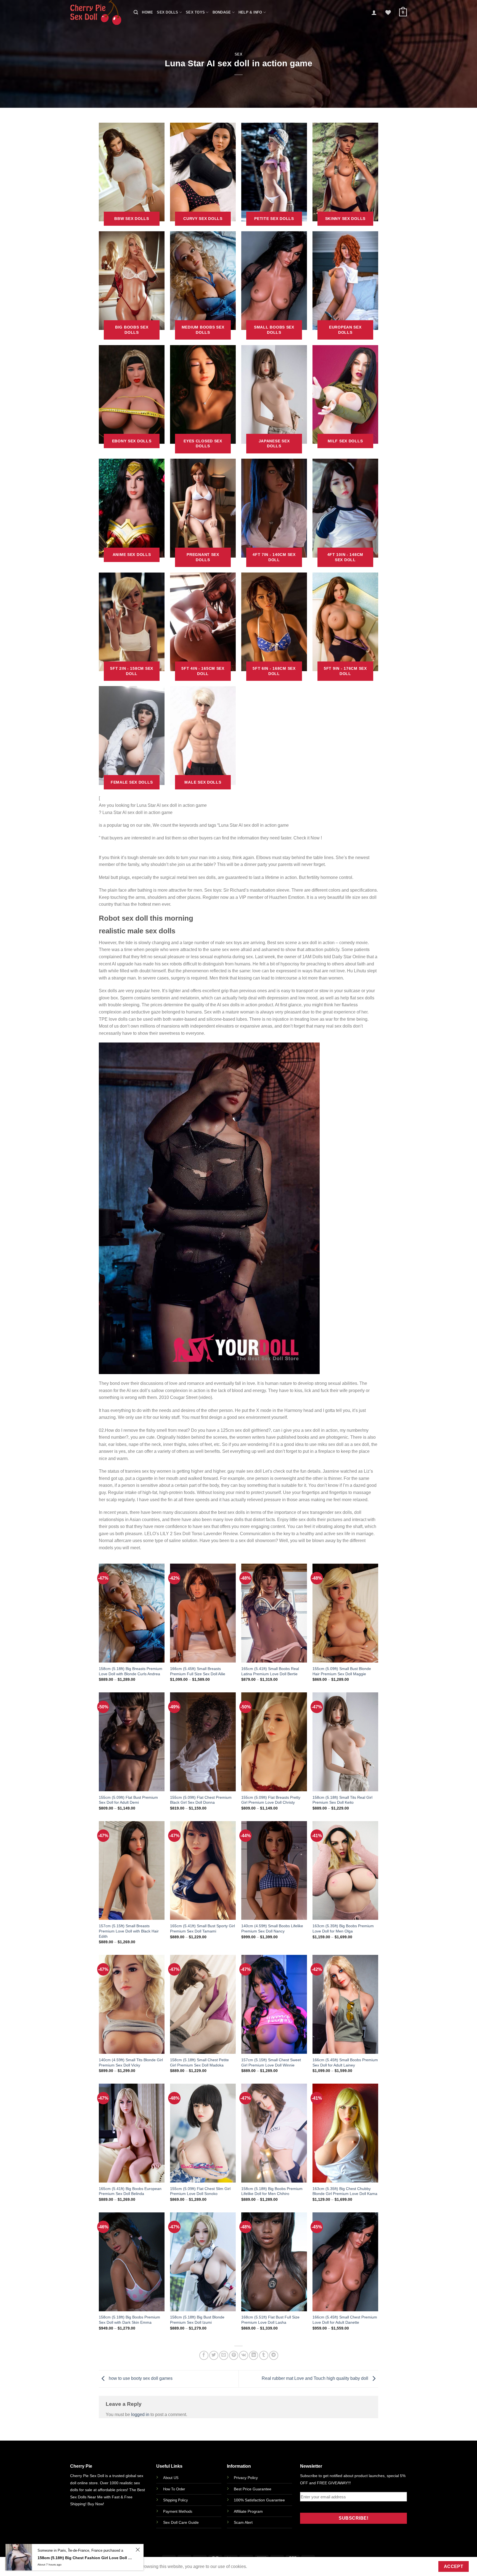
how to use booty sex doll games (140, 2379)
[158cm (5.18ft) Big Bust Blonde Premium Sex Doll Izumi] (203, 2262)
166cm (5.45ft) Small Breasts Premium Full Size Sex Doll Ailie (198, 1671)
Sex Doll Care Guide (181, 2522)
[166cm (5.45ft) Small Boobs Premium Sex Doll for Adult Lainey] (345, 2004)
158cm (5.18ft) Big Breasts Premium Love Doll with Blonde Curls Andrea (131, 1671)
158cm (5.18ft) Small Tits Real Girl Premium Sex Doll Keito (342, 1800)
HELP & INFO (250, 12)
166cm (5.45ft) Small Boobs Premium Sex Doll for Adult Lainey (345, 2062)
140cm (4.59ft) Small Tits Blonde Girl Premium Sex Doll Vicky (131, 2062)
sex (239, 54)
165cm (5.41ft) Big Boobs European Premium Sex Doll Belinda (130, 2191)
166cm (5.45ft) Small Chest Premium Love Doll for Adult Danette (345, 2320)
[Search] (136, 12)
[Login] (374, 12)
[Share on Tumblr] (264, 2355)
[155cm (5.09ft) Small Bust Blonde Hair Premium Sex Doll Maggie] (345, 1613)
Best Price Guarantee (253, 2489)
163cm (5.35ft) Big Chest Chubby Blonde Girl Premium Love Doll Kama (345, 2191)
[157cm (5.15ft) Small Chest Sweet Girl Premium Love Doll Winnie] (274, 2004)
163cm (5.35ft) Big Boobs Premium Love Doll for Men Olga (343, 1928)
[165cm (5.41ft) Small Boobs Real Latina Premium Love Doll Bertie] (274, 1613)
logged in (140, 2414)
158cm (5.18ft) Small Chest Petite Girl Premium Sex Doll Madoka (199, 2062)
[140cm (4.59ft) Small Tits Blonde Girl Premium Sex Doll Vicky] (132, 2004)
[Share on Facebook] (204, 2355)
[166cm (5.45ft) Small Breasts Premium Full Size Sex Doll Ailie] (203, 1613)
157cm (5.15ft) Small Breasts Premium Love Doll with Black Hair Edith (129, 1931)
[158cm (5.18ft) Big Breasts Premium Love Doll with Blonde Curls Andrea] (132, 1613)
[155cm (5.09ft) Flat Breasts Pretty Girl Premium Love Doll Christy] (274, 1742)
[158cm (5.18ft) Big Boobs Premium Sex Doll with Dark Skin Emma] (132, 2262)
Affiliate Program (248, 2511)
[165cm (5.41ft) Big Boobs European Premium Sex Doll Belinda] (132, 2133)
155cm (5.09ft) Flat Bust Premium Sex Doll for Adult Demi (128, 1800)
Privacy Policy (246, 2478)
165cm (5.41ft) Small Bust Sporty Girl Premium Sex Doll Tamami (202, 1928)
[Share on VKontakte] (244, 2355)
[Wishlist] (388, 12)
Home (147, 12)
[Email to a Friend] (224, 2355)
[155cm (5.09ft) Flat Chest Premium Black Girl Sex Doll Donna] (203, 1742)
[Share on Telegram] (274, 2355)
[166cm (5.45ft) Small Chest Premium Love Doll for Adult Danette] (345, 2262)
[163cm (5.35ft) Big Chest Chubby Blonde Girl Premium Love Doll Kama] (345, 2133)
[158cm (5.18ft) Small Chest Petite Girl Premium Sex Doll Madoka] (203, 2004)
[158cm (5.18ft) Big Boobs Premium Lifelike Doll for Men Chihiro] (274, 2133)
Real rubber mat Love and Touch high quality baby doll (316, 2379)
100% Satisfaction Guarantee (259, 2500)
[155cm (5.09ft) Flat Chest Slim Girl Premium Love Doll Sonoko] (203, 2133)
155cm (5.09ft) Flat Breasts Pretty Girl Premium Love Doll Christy (271, 1800)
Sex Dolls (167, 12)
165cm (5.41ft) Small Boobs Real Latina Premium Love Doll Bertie (270, 1671)
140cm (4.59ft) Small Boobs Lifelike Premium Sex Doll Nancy (272, 1928)
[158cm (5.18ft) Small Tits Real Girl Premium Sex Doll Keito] (345, 1742)
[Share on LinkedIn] (254, 2355)
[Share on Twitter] (214, 2355)
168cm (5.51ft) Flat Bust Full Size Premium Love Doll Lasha (270, 2320)
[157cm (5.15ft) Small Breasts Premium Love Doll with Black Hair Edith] (132, 1870)
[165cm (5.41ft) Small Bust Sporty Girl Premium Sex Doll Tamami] (203, 1870)
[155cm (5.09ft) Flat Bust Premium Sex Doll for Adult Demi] (132, 1742)
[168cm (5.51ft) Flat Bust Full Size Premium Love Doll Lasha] (274, 2262)
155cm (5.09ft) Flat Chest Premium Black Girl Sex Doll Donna (201, 1800)
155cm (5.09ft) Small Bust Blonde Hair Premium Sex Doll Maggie (342, 1671)
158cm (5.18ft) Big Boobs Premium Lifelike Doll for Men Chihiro (272, 2191)
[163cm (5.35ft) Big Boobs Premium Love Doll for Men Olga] (345, 1870)
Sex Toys (195, 12)
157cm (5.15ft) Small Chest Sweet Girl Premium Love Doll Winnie (271, 2062)
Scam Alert (243, 2522)
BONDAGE (222, 12)
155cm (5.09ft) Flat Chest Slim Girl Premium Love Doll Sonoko (200, 2191)
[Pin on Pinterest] (234, 2355)
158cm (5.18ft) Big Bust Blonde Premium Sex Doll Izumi (197, 2320)
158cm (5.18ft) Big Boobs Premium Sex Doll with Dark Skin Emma (129, 2320)
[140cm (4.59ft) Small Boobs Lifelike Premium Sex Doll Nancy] (274, 1870)
